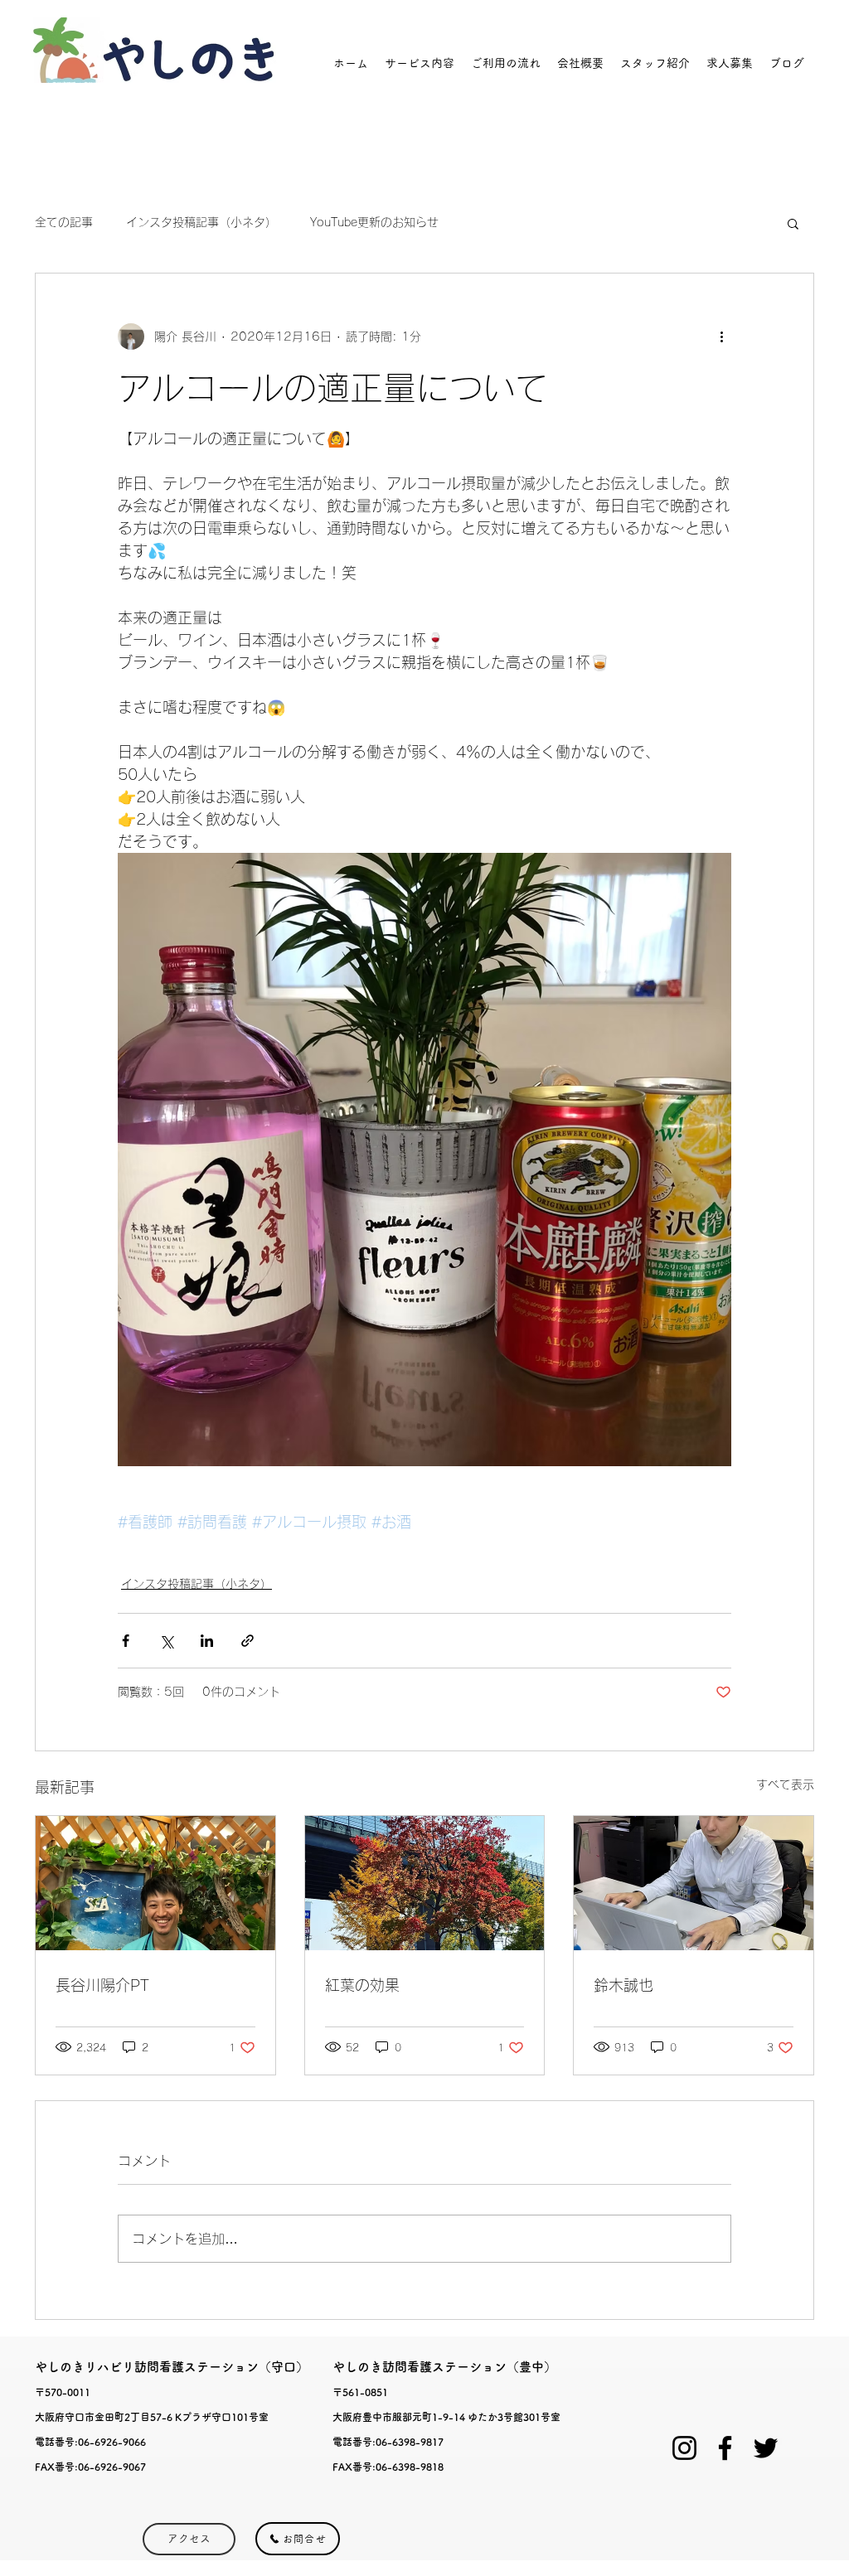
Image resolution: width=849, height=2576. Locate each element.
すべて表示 (785, 1784)
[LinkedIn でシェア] (207, 1641)
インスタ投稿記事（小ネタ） (201, 222)
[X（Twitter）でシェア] (166, 1641)
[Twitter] (766, 2448)
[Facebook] (725, 2448)
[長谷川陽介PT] (155, 1883)
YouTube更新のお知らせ (374, 222)
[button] (793, 223)
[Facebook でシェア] (126, 1641)
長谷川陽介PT (102, 1985)
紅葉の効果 (362, 1985)
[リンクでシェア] (247, 1641)
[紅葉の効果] (425, 1883)
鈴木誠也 (623, 1985)
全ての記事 (64, 222)
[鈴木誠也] (694, 1883)
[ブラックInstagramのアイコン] (684, 2448)
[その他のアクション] (721, 337)
